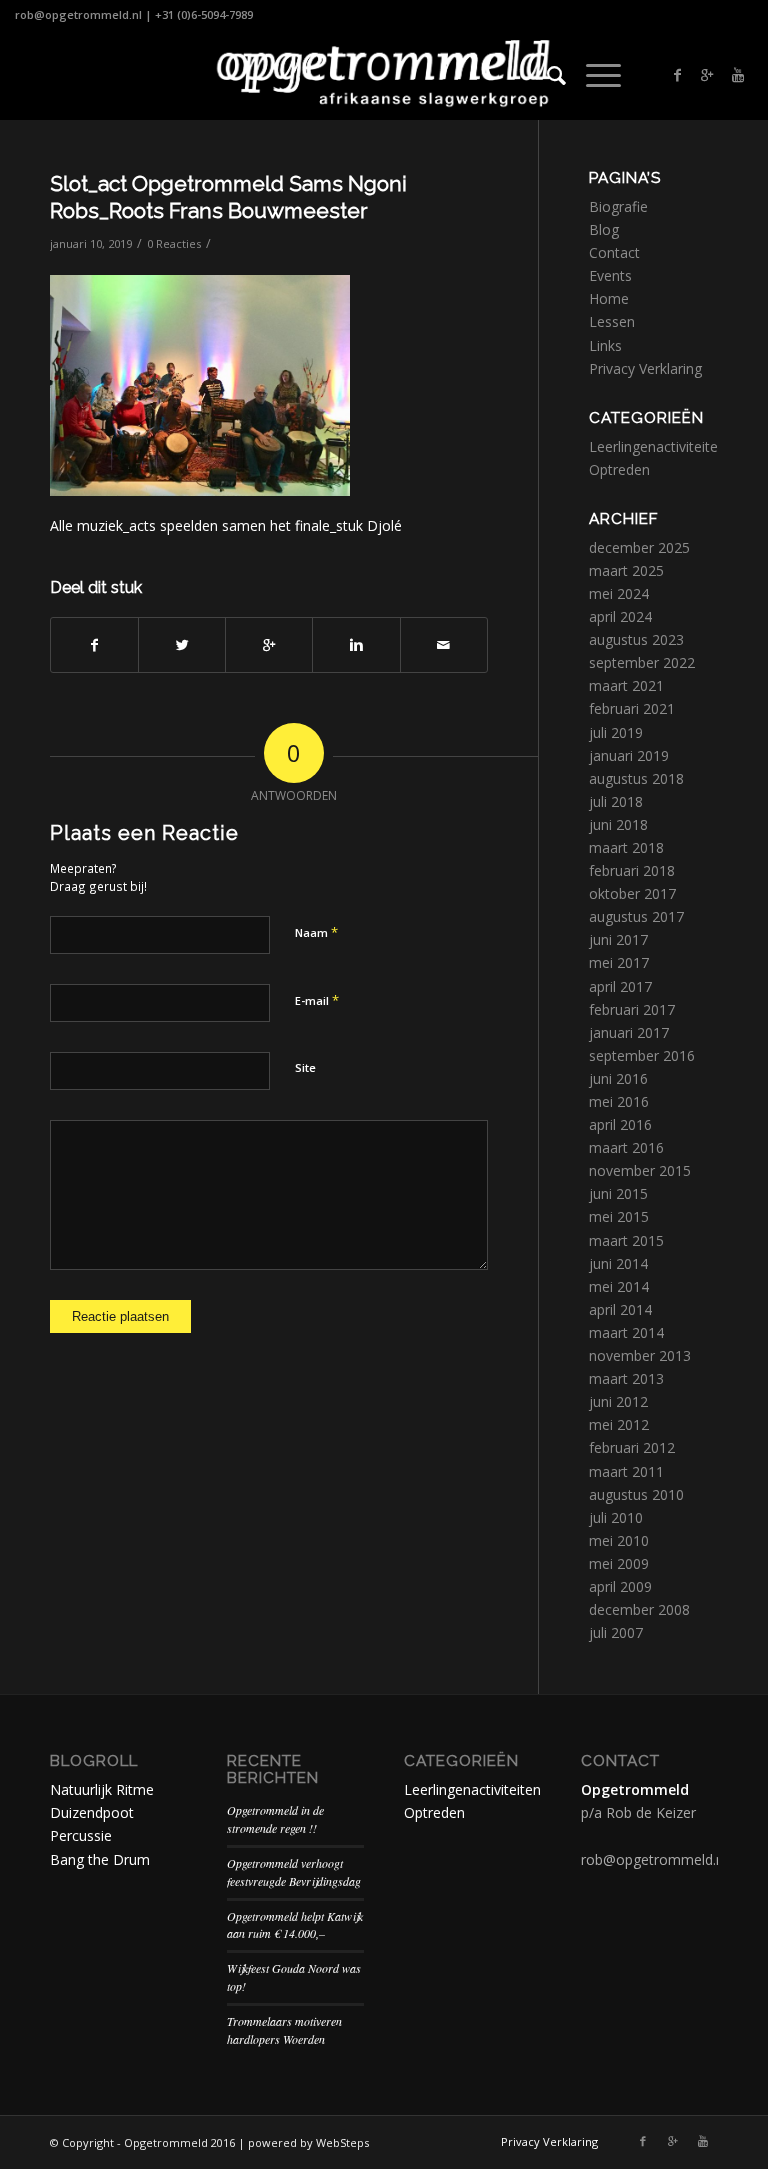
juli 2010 (616, 1517)
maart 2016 (626, 1147)
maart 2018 (626, 847)
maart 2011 (626, 1471)
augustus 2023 (636, 639)
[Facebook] (678, 75)
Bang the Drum (100, 1859)
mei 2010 (619, 1540)
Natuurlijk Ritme (102, 1789)
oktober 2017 (632, 893)
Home (609, 298)
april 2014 (620, 1309)
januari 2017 (629, 1032)
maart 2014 (626, 1332)
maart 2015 (626, 1240)
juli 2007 (616, 1632)
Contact (614, 252)
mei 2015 (619, 1216)
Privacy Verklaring (645, 368)
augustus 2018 (636, 778)
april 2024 (620, 616)
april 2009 (620, 1586)
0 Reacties (174, 243)
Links (605, 345)
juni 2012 (618, 1401)
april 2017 (620, 986)
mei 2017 (619, 962)
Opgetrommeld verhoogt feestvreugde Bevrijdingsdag (294, 1872)
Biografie (618, 206)
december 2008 (639, 1609)
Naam (316, 932)
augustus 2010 (636, 1494)
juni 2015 (618, 1193)
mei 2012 (619, 1424)
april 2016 (620, 1124)
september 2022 (642, 662)
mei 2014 (619, 1286)
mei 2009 (619, 1563)
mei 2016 (619, 1101)
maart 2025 (626, 570)
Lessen (612, 321)
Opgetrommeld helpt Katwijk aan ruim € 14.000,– (295, 1925)
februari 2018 (632, 870)
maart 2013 (626, 1378)
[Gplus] (708, 75)
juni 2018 (618, 824)
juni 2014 (618, 1263)
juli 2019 (616, 732)
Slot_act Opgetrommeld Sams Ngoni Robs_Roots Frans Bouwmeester (228, 197)
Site (305, 1067)
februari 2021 (632, 708)
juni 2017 (618, 939)
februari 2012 (632, 1447)
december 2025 (639, 547)
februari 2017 (632, 1009)
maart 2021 (626, 685)
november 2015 (640, 1170)
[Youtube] (738, 75)
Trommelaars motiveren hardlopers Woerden (284, 2030)
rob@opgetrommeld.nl (78, 14)
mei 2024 (619, 593)
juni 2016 (618, 1078)
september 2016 (642, 1055)
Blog (604, 229)
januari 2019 (629, 755)
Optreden (619, 469)
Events (610, 275)
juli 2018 (616, 801)
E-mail (317, 1000)
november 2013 (640, 1355)
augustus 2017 (636, 916)
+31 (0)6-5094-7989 (204, 14)
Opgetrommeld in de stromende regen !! (275, 1819)
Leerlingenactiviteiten (657, 446)
